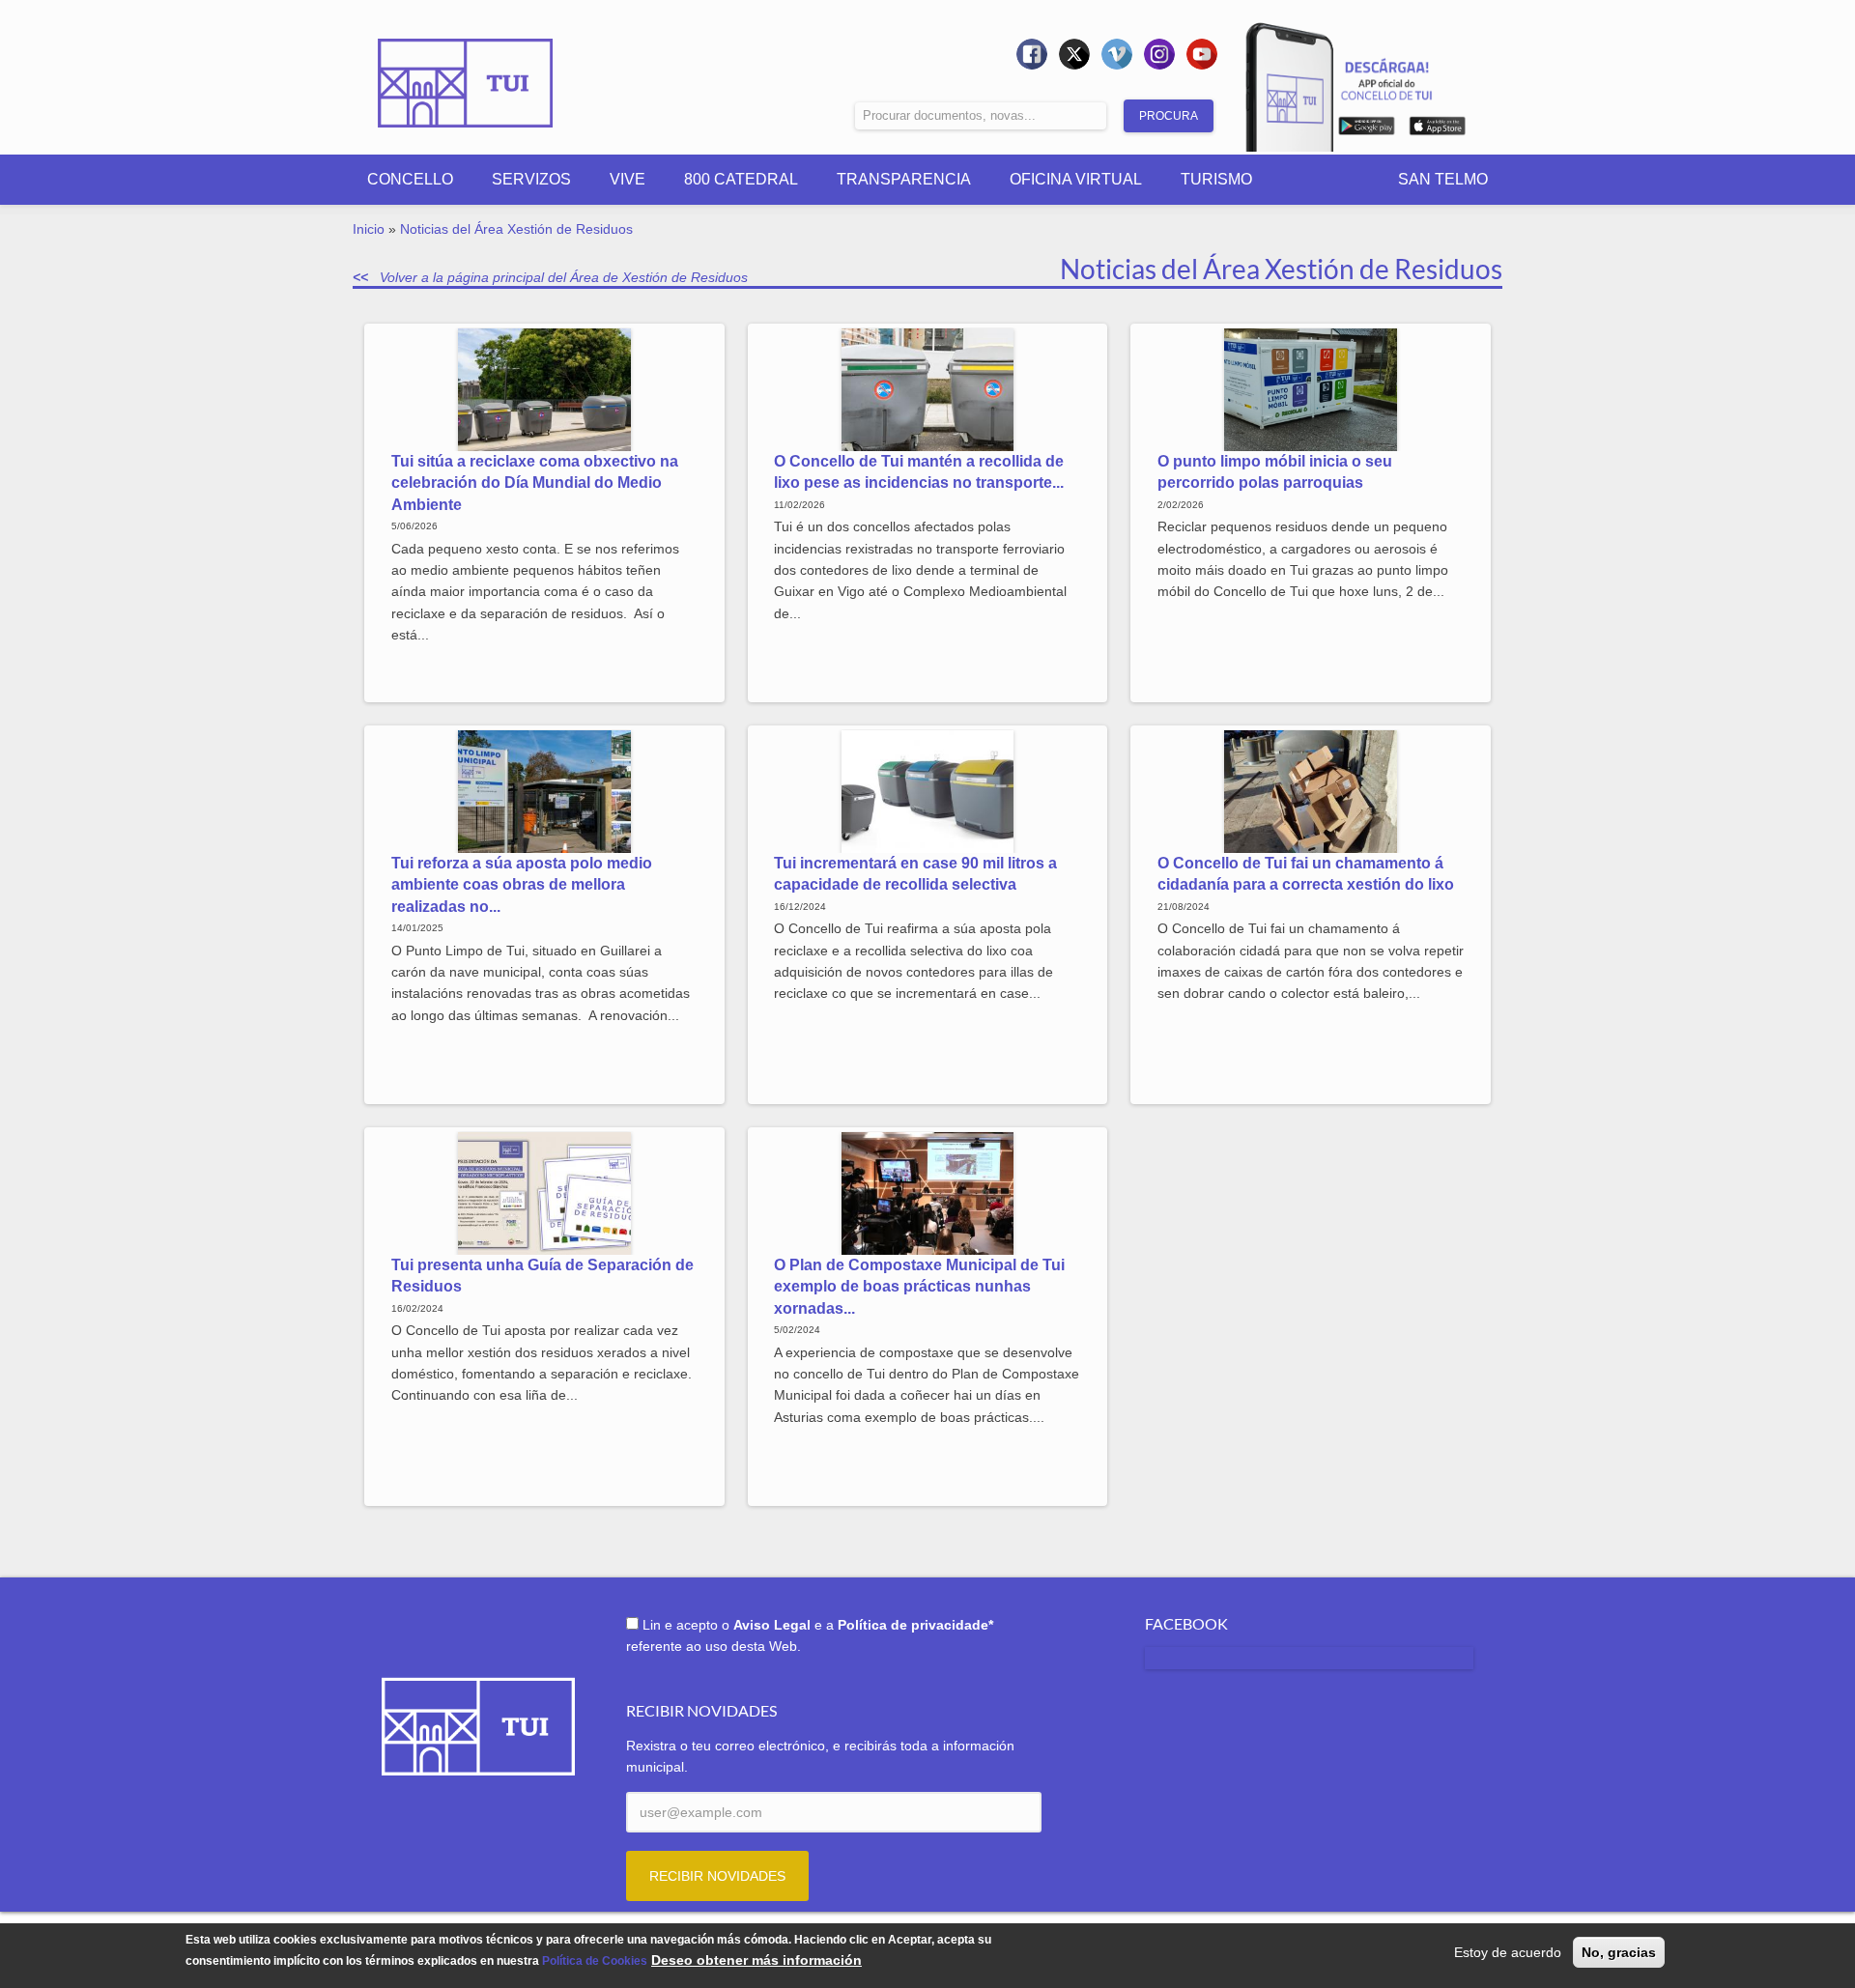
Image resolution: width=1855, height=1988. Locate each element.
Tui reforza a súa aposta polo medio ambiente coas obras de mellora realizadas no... (522, 885)
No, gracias (1619, 1952)
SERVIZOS (531, 179)
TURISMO (1216, 179)
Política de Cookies (595, 1962)
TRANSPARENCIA (904, 179)
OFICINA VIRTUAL (1076, 179)
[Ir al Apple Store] (1437, 129)
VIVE (628, 179)
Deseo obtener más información (756, 1961)
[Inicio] (466, 70)
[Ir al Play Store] (1367, 129)
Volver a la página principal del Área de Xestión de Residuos (564, 277)
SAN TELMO (1443, 179)
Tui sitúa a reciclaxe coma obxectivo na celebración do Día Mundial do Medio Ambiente (535, 483)
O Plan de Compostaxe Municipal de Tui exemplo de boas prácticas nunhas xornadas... (919, 1287)
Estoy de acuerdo (1508, 1952)
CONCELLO (410, 179)
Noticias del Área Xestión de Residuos (516, 229)
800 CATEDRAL (741, 179)
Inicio (369, 229)
